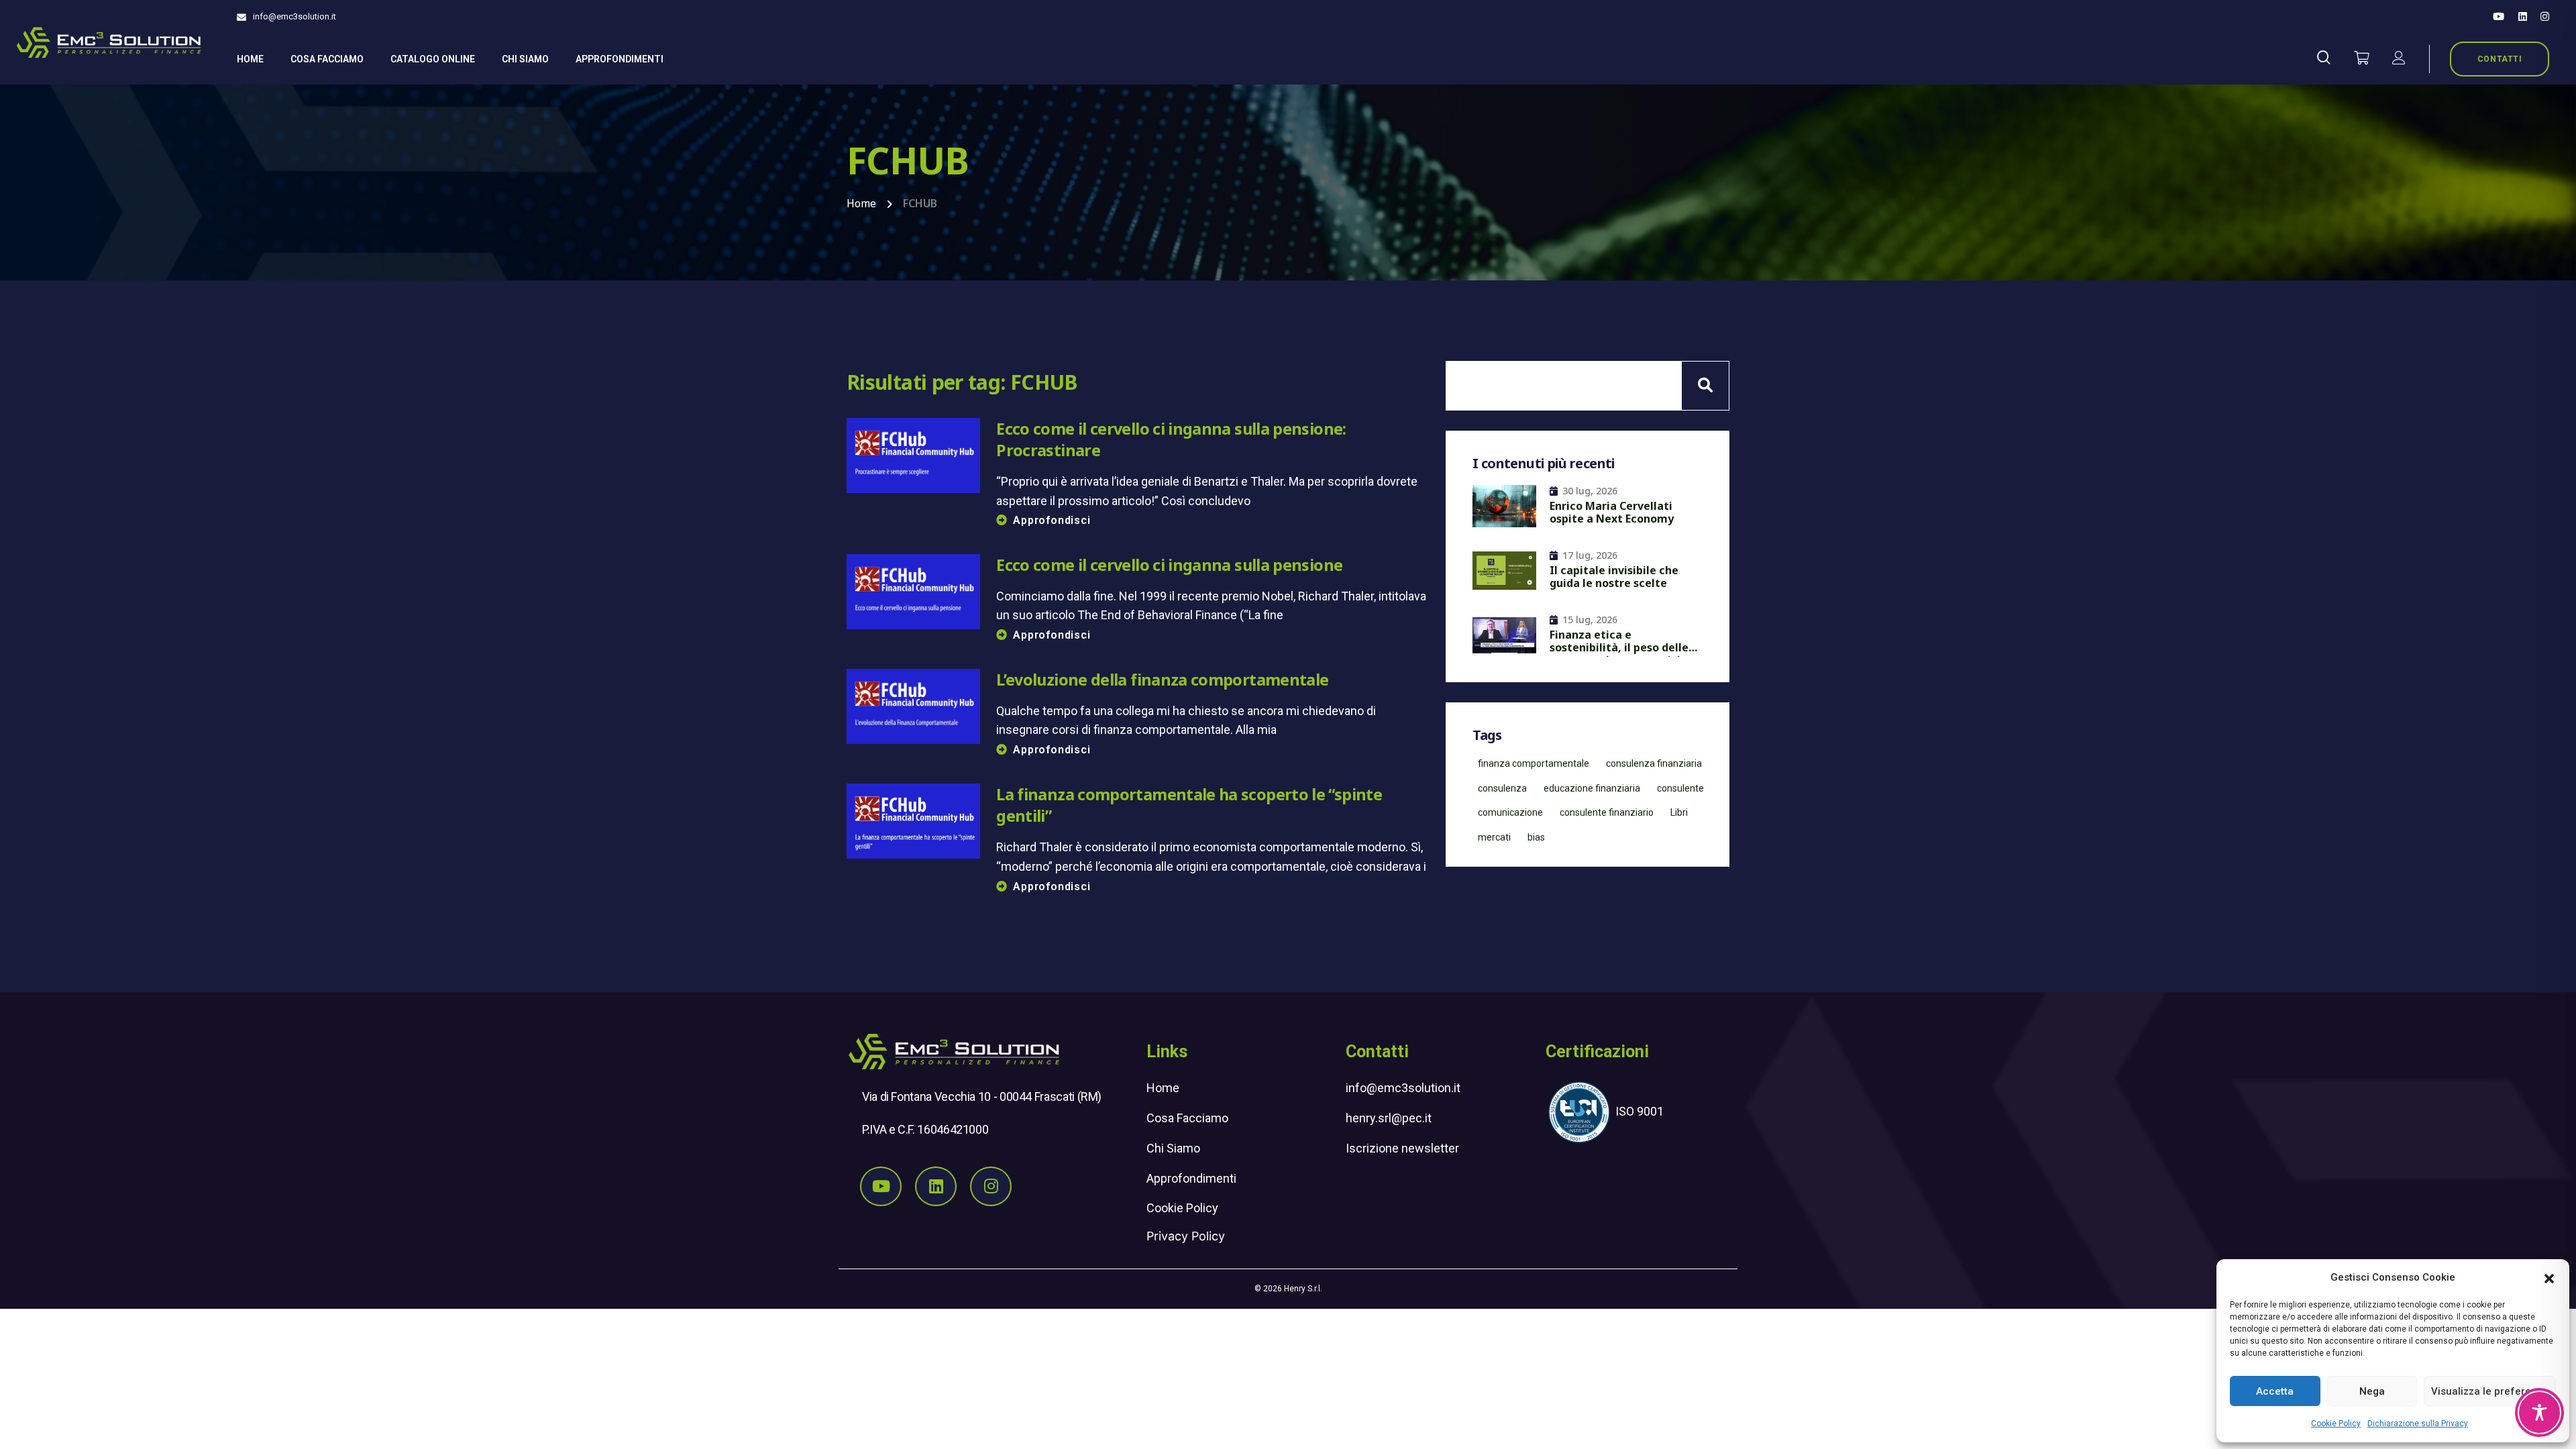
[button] (2549, 1277)
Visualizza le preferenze (2490, 1391)
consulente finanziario (1607, 812)
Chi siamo (525, 59)
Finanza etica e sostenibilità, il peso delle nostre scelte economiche (1620, 643)
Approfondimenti (620, 59)
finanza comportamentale (1534, 763)
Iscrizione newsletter (1402, 1148)
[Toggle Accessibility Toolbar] (2539, 1412)
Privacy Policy (1186, 1236)
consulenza (1502, 788)
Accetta (2275, 1391)
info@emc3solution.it (294, 16)
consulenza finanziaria (1654, 763)
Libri (1679, 812)
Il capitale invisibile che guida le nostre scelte (1614, 577)
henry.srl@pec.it (1389, 1118)
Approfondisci (1052, 520)
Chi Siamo (1173, 1148)
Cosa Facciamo (327, 59)
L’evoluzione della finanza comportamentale (1162, 680)
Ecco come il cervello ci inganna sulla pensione (1169, 565)
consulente (1680, 788)
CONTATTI (2500, 59)
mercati (1494, 837)
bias (1536, 837)
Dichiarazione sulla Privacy (2418, 1424)
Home (250, 59)
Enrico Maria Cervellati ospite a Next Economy (1612, 513)
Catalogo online (433, 59)
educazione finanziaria (1592, 788)
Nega (2372, 1391)
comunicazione (1510, 812)
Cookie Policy (2336, 1424)
